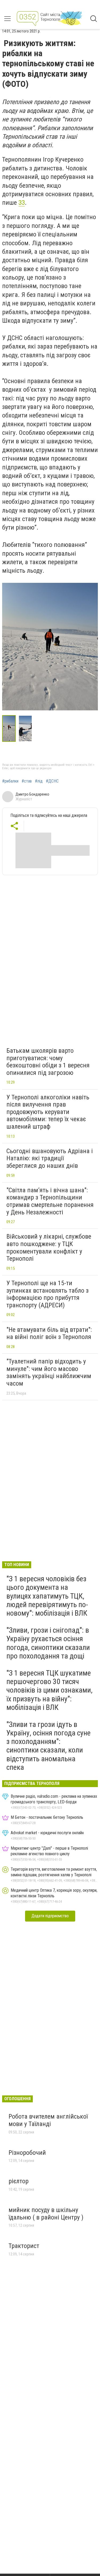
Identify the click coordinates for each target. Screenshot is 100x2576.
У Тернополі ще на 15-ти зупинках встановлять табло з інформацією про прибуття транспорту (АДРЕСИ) (47, 1294)
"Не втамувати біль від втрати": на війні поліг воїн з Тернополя (49, 1333)
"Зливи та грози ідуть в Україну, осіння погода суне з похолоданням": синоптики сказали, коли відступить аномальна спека (49, 1746)
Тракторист (24, 2246)
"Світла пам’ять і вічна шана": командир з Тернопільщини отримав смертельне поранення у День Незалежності (50, 1201)
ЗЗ (22, 203)
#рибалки (10, 781)
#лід (39, 781)
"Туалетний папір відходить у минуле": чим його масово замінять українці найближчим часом (49, 1372)
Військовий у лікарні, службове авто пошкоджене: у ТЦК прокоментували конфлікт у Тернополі (49, 1248)
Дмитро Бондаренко (32, 794)
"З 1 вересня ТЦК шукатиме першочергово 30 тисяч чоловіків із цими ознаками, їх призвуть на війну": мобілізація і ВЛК (49, 1690)
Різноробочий (27, 2153)
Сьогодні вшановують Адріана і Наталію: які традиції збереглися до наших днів (50, 1158)
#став (27, 781)
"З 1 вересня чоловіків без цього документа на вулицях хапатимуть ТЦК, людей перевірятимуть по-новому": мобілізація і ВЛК (47, 1596)
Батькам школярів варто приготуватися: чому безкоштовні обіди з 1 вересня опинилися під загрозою (48, 1062)
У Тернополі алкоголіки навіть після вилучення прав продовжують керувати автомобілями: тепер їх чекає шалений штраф (48, 1112)
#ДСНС (52, 781)
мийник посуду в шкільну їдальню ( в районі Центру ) (46, 2214)
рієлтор (19, 2181)
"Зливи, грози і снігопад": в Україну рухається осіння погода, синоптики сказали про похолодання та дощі (48, 1643)
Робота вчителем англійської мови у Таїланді (48, 2120)
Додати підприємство (50, 1916)
